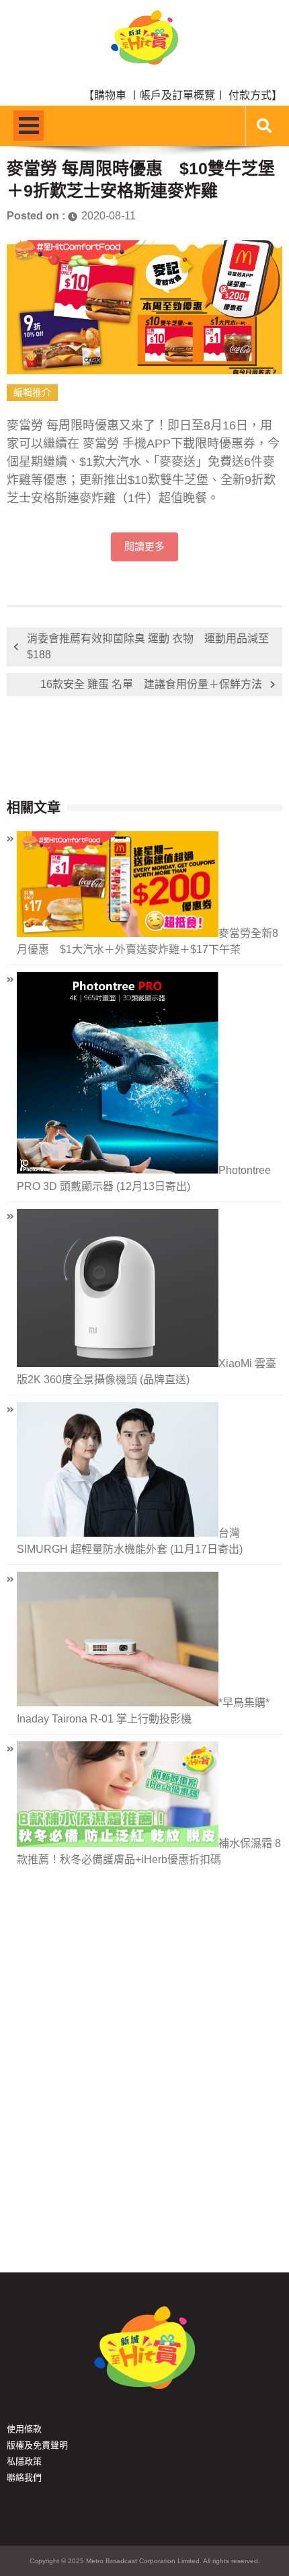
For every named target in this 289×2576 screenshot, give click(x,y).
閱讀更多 (144, 547)
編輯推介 (32, 392)
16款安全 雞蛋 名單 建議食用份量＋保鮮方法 (151, 684)
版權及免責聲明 (37, 2445)
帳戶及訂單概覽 (177, 95)
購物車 (110, 95)
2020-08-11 (109, 216)
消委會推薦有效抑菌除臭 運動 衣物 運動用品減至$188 (148, 647)
